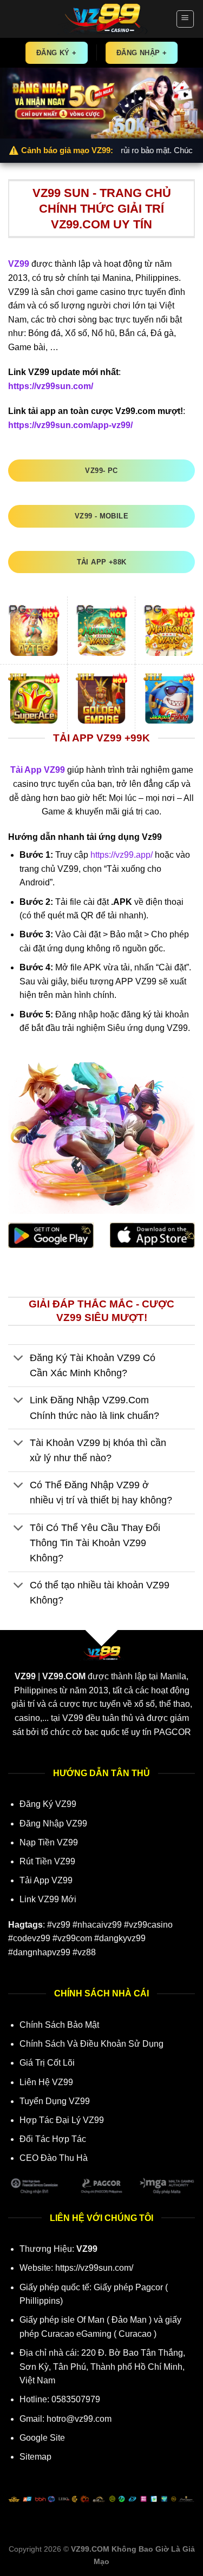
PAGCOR (172, 1732)
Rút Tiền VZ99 (47, 1861)
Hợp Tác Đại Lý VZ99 (62, 2120)
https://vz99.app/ (122, 855)
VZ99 (19, 264)
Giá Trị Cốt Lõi (47, 2063)
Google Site (42, 2438)
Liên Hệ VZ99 (46, 2082)
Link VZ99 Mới (48, 1899)
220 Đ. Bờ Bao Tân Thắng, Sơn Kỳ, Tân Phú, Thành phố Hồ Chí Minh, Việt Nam (102, 2367)
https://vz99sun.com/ (94, 2268)
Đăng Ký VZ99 (48, 1804)
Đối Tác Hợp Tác (53, 2139)
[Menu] (185, 19)
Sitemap (35, 2457)
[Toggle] (19, 1359)
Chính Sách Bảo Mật (59, 2025)
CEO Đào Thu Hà (54, 2158)
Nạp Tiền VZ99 (49, 1842)
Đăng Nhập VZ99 (53, 1823)
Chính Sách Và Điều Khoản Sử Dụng (91, 2044)
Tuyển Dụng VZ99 (55, 2101)
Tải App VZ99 (46, 1880)
